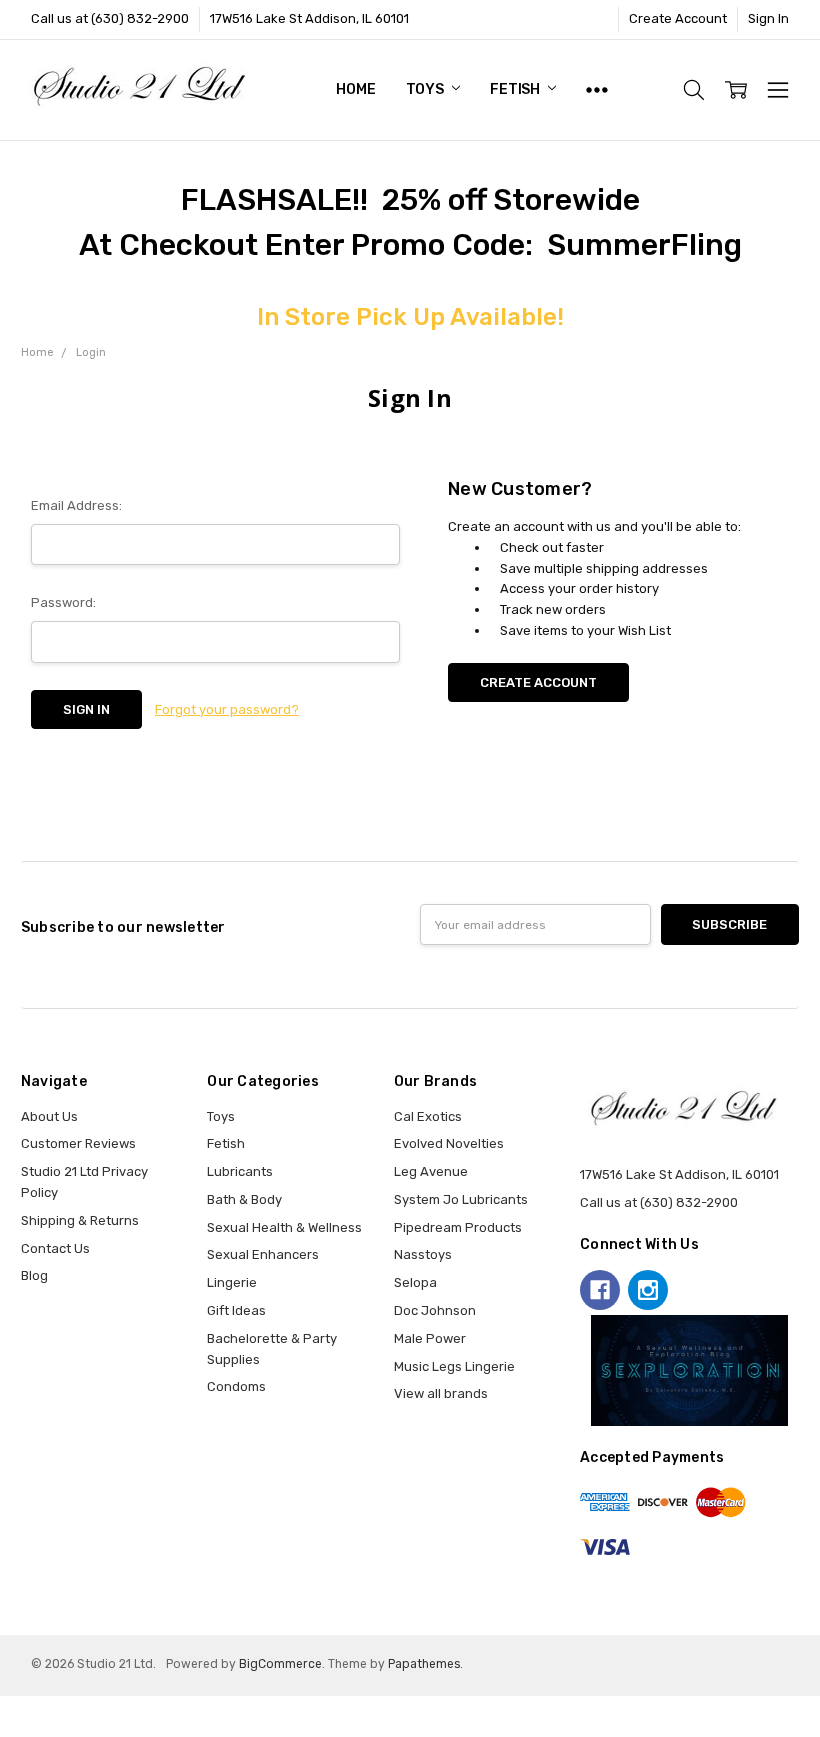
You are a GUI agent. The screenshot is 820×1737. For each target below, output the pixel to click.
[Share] (21, 1710)
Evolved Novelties (449, 1143)
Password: (63, 602)
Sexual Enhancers (263, 1254)
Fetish (516, 89)
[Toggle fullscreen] (36, 1710)
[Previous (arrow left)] (6, 1730)
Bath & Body (244, 1199)
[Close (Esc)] (6, 1710)
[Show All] (597, 90)
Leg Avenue (431, 1171)
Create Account (678, 18)
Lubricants (240, 1171)
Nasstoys (423, 1254)
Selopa (415, 1282)
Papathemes (424, 1664)
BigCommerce (280, 1664)
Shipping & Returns (80, 1220)
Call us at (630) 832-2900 (110, 18)
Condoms (236, 1386)
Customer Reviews (78, 1143)
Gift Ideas (236, 1310)
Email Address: (76, 505)
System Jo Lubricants (461, 1199)
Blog (34, 1275)
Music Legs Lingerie (454, 1366)
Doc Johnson (435, 1310)
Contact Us (55, 1248)
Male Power (430, 1338)
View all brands (441, 1393)
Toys (426, 89)
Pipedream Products (458, 1227)
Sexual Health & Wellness (284, 1227)
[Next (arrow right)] (21, 1730)
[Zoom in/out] (51, 1710)
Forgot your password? (227, 709)
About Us (49, 1116)
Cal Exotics (428, 1116)
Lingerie (232, 1282)
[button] (690, 1371)
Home (355, 89)
